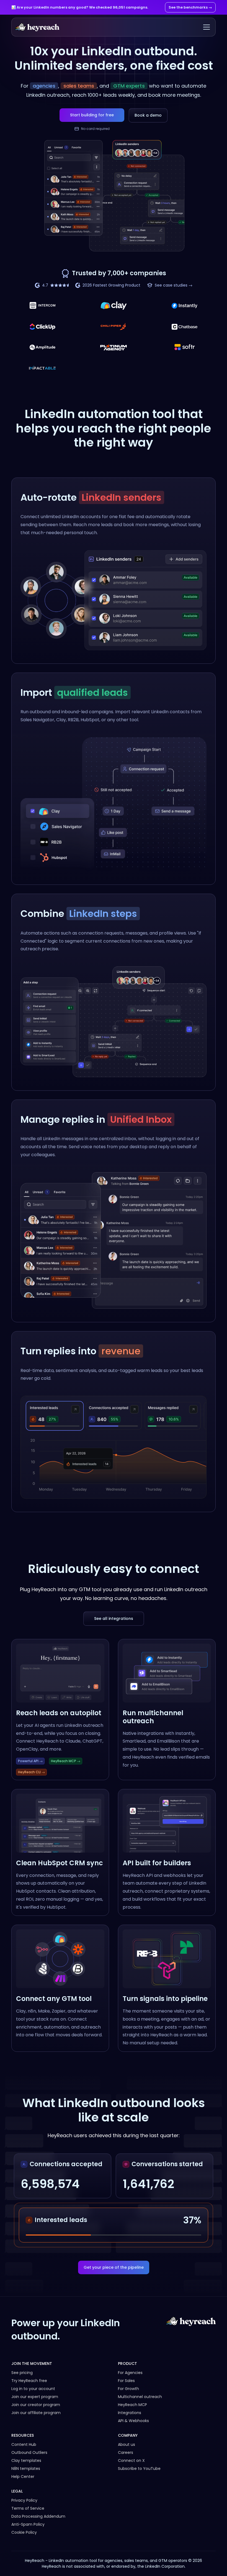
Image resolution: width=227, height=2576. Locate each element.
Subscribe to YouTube (139, 2469)
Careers (126, 2452)
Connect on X (131, 2460)
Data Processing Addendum (38, 2516)
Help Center (23, 2477)
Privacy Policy (24, 2500)
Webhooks (139, 2421)
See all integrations (114, 1618)
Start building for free (92, 115)
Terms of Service (28, 2508)
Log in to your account (33, 2389)
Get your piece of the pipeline (114, 2267)
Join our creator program (36, 2405)
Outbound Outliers (29, 2452)
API (121, 2421)
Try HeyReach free (29, 2381)
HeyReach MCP (132, 2405)
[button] (205, 27)
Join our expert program (35, 2397)
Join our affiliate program (36, 2413)
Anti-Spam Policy (28, 2524)
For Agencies (130, 2373)
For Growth (128, 2389)
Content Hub (24, 2444)
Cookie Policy (24, 2532)
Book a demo (148, 115)
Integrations (130, 2413)
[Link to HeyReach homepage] (191, 2330)
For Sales (126, 2381)
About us (127, 2444)
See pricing (22, 2373)
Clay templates (26, 2460)
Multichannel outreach (140, 2397)
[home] (37, 27)
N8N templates (26, 2469)
